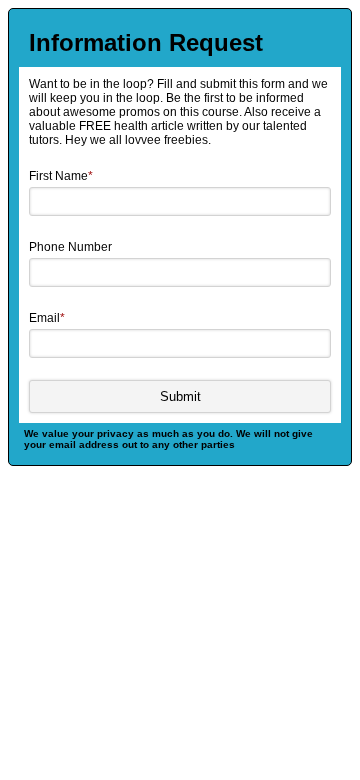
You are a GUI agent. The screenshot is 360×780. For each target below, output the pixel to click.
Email (47, 318)
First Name (61, 176)
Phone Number (70, 247)
